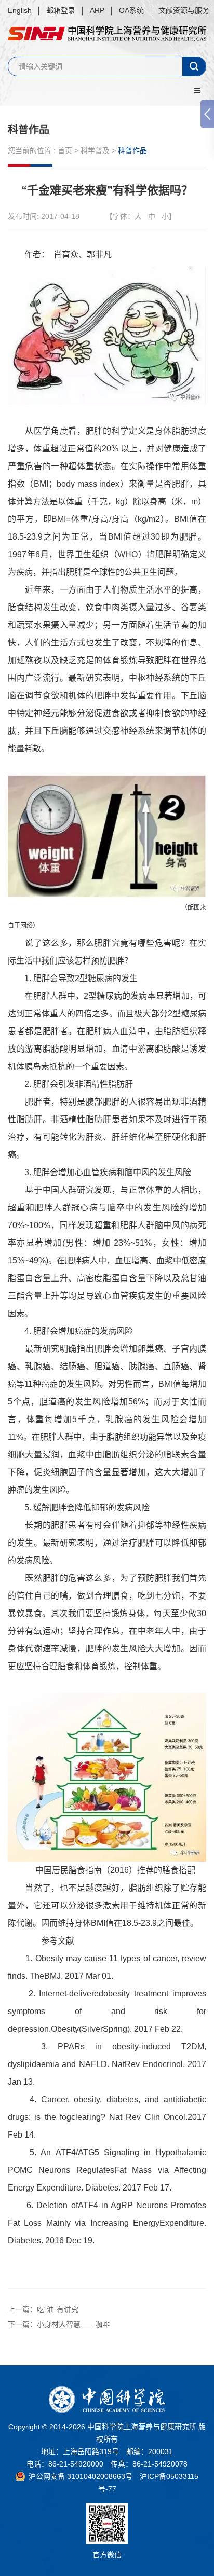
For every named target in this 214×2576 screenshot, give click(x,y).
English (20, 10)
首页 (65, 150)
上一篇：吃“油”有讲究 (43, 2309)
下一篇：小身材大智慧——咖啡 (59, 2324)
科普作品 (29, 130)
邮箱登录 (61, 10)
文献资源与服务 (184, 10)
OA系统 (131, 10)
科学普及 (95, 150)
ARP (97, 10)
